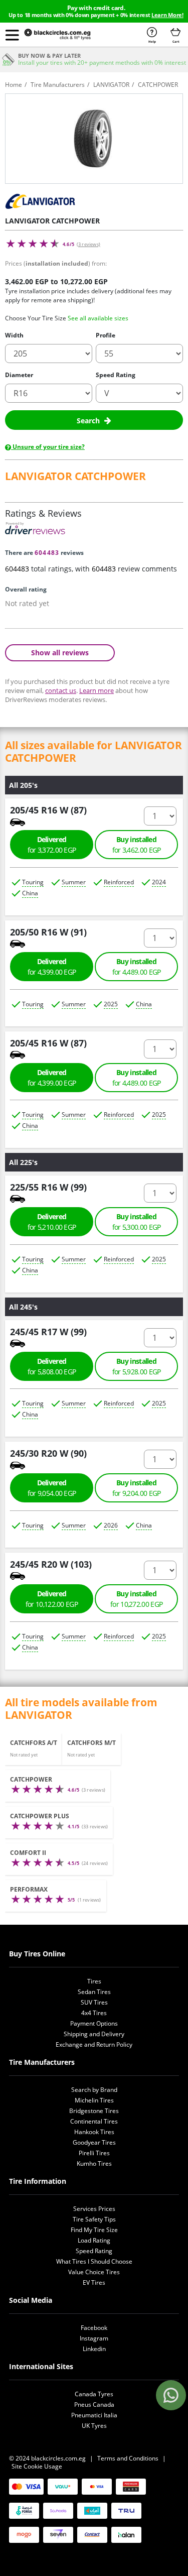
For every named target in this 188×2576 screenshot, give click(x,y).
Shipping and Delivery (94, 2034)
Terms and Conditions (128, 2458)
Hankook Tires (94, 2132)
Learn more (97, 690)
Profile (106, 335)
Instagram (94, 2338)
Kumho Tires (94, 2163)
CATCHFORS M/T (91, 1743)
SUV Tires (94, 2002)
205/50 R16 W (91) (48, 932)
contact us (61, 690)
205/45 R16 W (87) (48, 810)
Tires (94, 1981)
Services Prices (94, 2209)
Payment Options (94, 2023)
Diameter (19, 375)
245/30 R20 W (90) (48, 1453)
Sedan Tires (94, 1992)
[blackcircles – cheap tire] (65, 35)
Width (14, 335)
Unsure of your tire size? (48, 447)
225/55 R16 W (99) (48, 1187)
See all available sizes (98, 318)
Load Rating (94, 2240)
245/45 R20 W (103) (51, 1564)
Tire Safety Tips (94, 2219)
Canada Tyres (94, 2394)
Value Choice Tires (94, 2272)
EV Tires (94, 2282)
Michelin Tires (94, 2100)
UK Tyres (94, 2426)
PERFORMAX (29, 1889)
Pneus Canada (94, 2405)
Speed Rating (116, 375)
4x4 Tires (94, 2013)
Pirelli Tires (94, 2153)
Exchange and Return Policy (94, 2044)
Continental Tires (94, 2121)
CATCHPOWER (31, 1779)
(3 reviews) (88, 244)
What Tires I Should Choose (94, 2261)
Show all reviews (60, 652)
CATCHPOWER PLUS (40, 1816)
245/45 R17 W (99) (48, 1331)
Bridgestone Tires (94, 2111)
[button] (12, 35)
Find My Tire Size (94, 2230)
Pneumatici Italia (94, 2415)
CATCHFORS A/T (34, 1743)
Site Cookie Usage (37, 2466)
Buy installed (137, 845)
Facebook (94, 2328)
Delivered (52, 845)
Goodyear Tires (94, 2142)
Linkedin (94, 2349)
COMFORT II (28, 1853)
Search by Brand (94, 2090)
